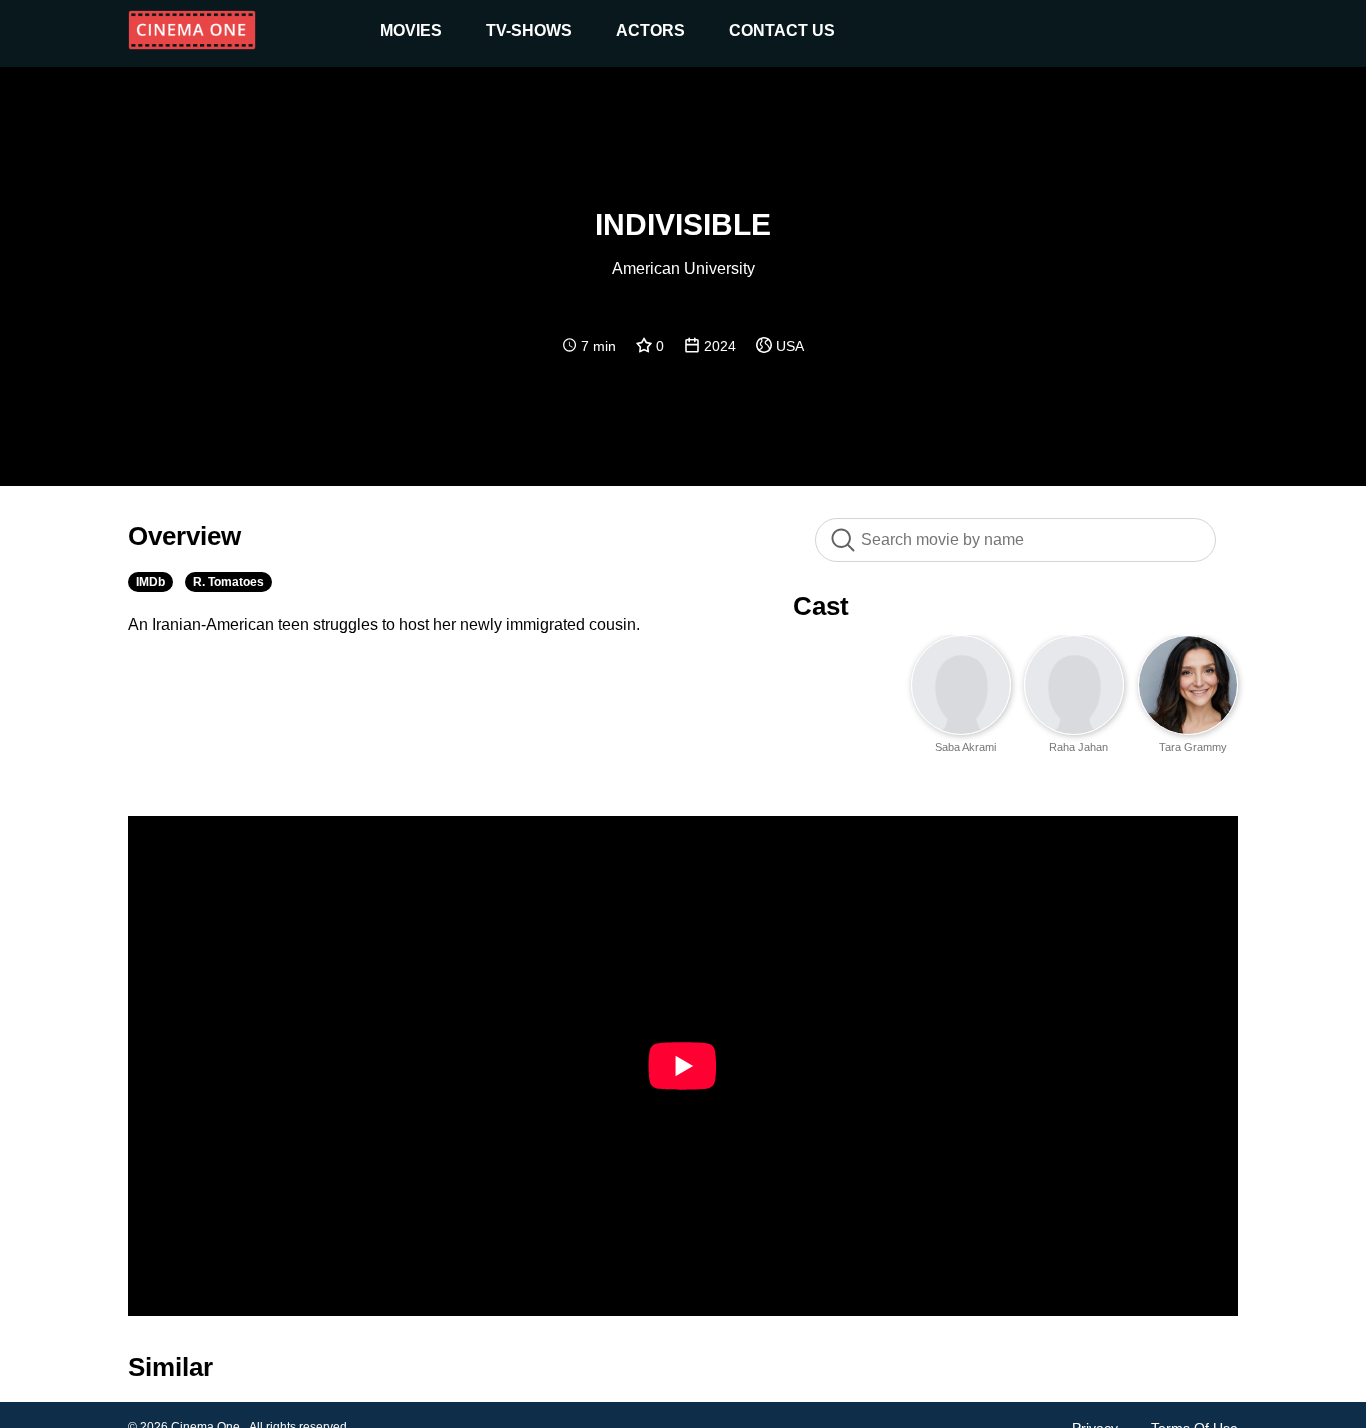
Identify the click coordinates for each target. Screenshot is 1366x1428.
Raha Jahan (1078, 747)
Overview (184, 536)
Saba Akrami (965, 747)
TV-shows (529, 30)
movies (411, 30)
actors (650, 30)
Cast (821, 606)
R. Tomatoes (228, 582)
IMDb (150, 582)
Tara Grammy (1193, 747)
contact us (782, 30)
